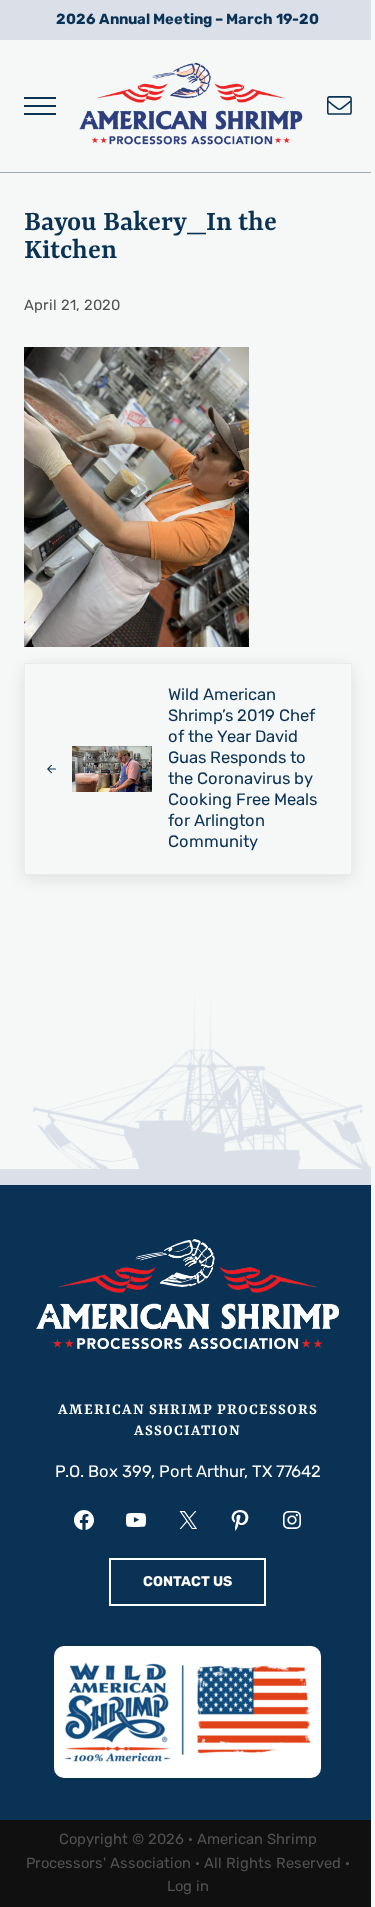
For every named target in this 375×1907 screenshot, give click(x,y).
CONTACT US (187, 1581)
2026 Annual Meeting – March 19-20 (187, 19)
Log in (188, 1886)
